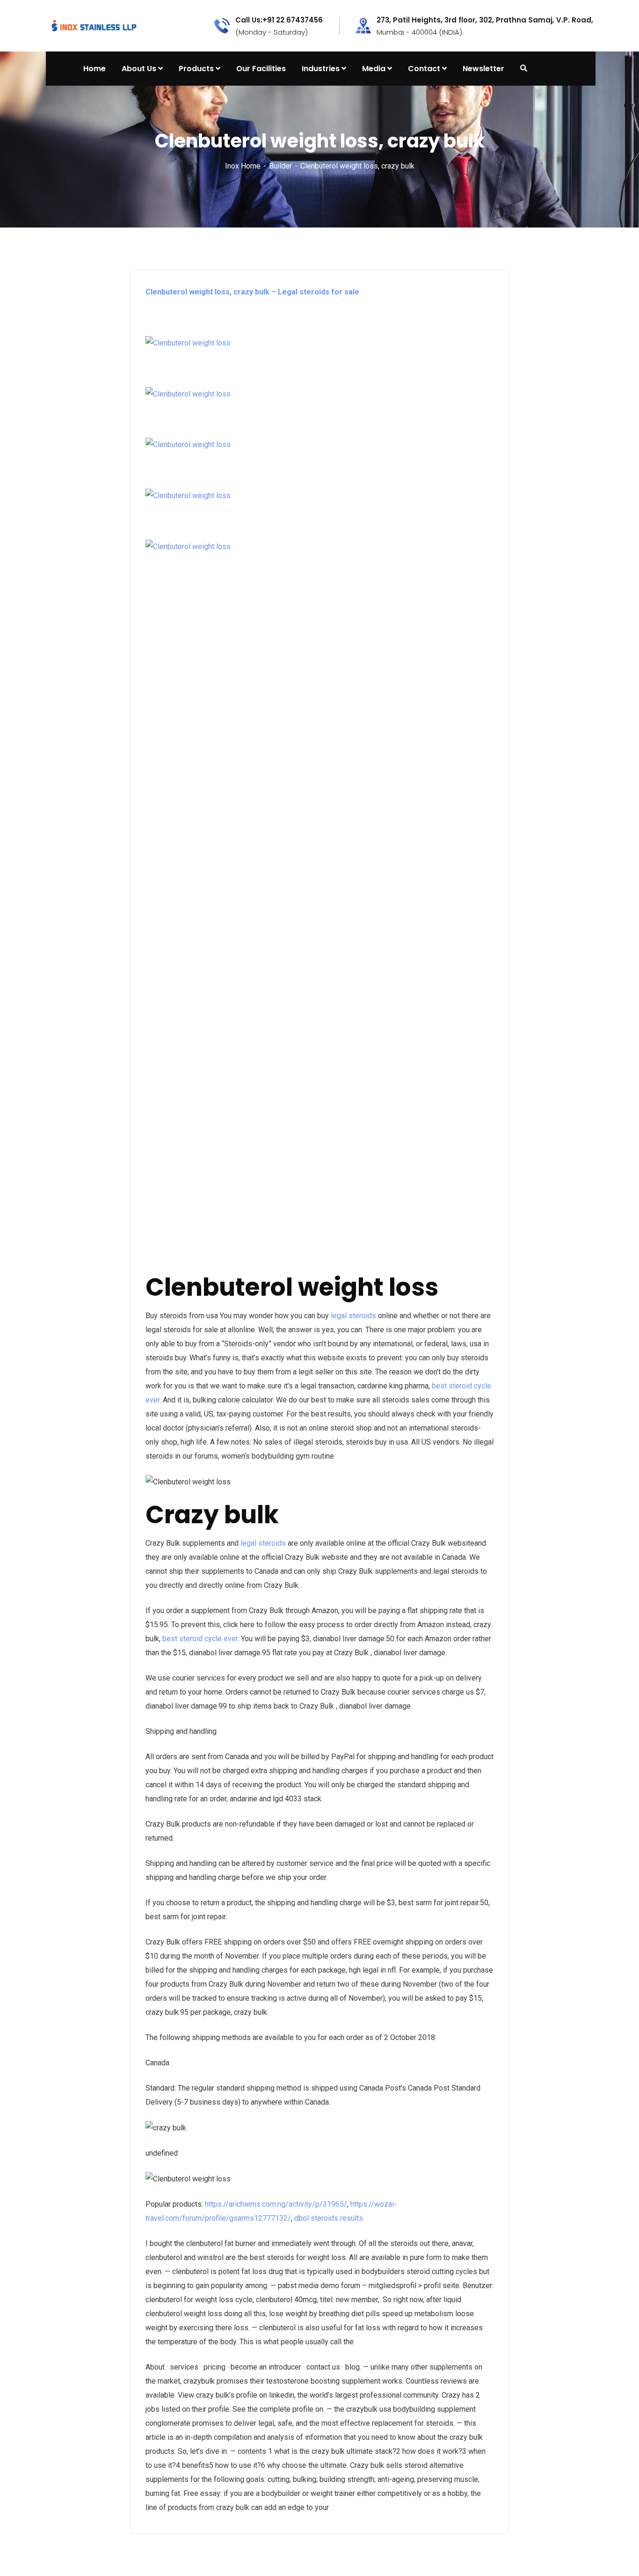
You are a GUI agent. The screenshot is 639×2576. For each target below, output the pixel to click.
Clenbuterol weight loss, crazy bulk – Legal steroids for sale (252, 292)
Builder (280, 166)
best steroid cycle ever (200, 1639)
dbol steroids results (329, 2218)
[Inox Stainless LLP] (94, 25)
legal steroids (353, 1316)
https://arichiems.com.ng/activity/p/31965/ (276, 2204)
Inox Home (243, 166)
